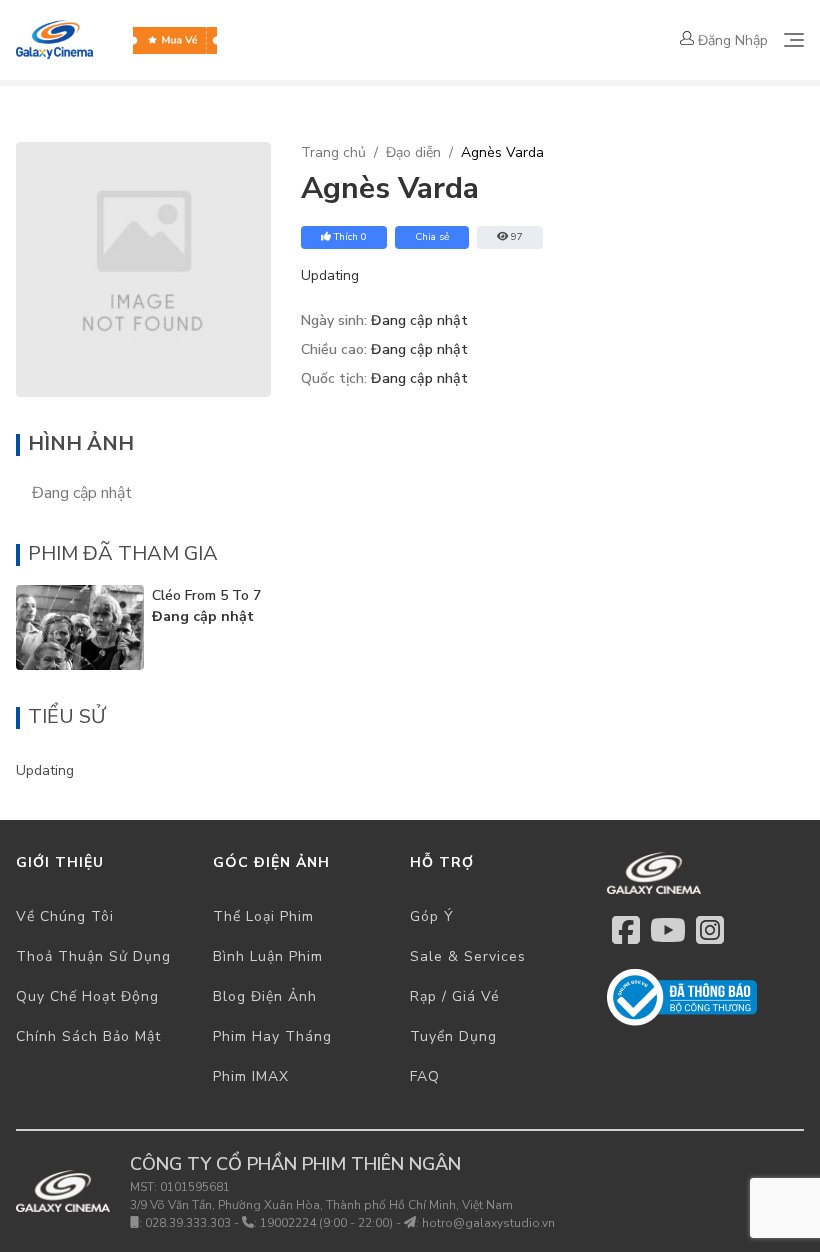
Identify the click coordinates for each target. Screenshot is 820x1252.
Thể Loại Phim (263, 916)
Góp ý (432, 916)
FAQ (425, 1076)
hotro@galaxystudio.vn (488, 1223)
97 (517, 237)
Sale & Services (468, 956)
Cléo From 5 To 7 (206, 595)
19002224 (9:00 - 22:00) (326, 1223)
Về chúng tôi (65, 916)
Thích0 (350, 237)
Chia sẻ (432, 237)
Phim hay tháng (272, 1036)
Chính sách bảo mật (88, 1036)
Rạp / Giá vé (455, 996)
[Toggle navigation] (794, 40)
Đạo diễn (413, 152)
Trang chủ (333, 152)
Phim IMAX (251, 1076)
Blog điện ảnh (265, 996)
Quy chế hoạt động (87, 996)
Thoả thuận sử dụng (93, 956)
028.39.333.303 (188, 1223)
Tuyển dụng (453, 1036)
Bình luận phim (268, 956)
